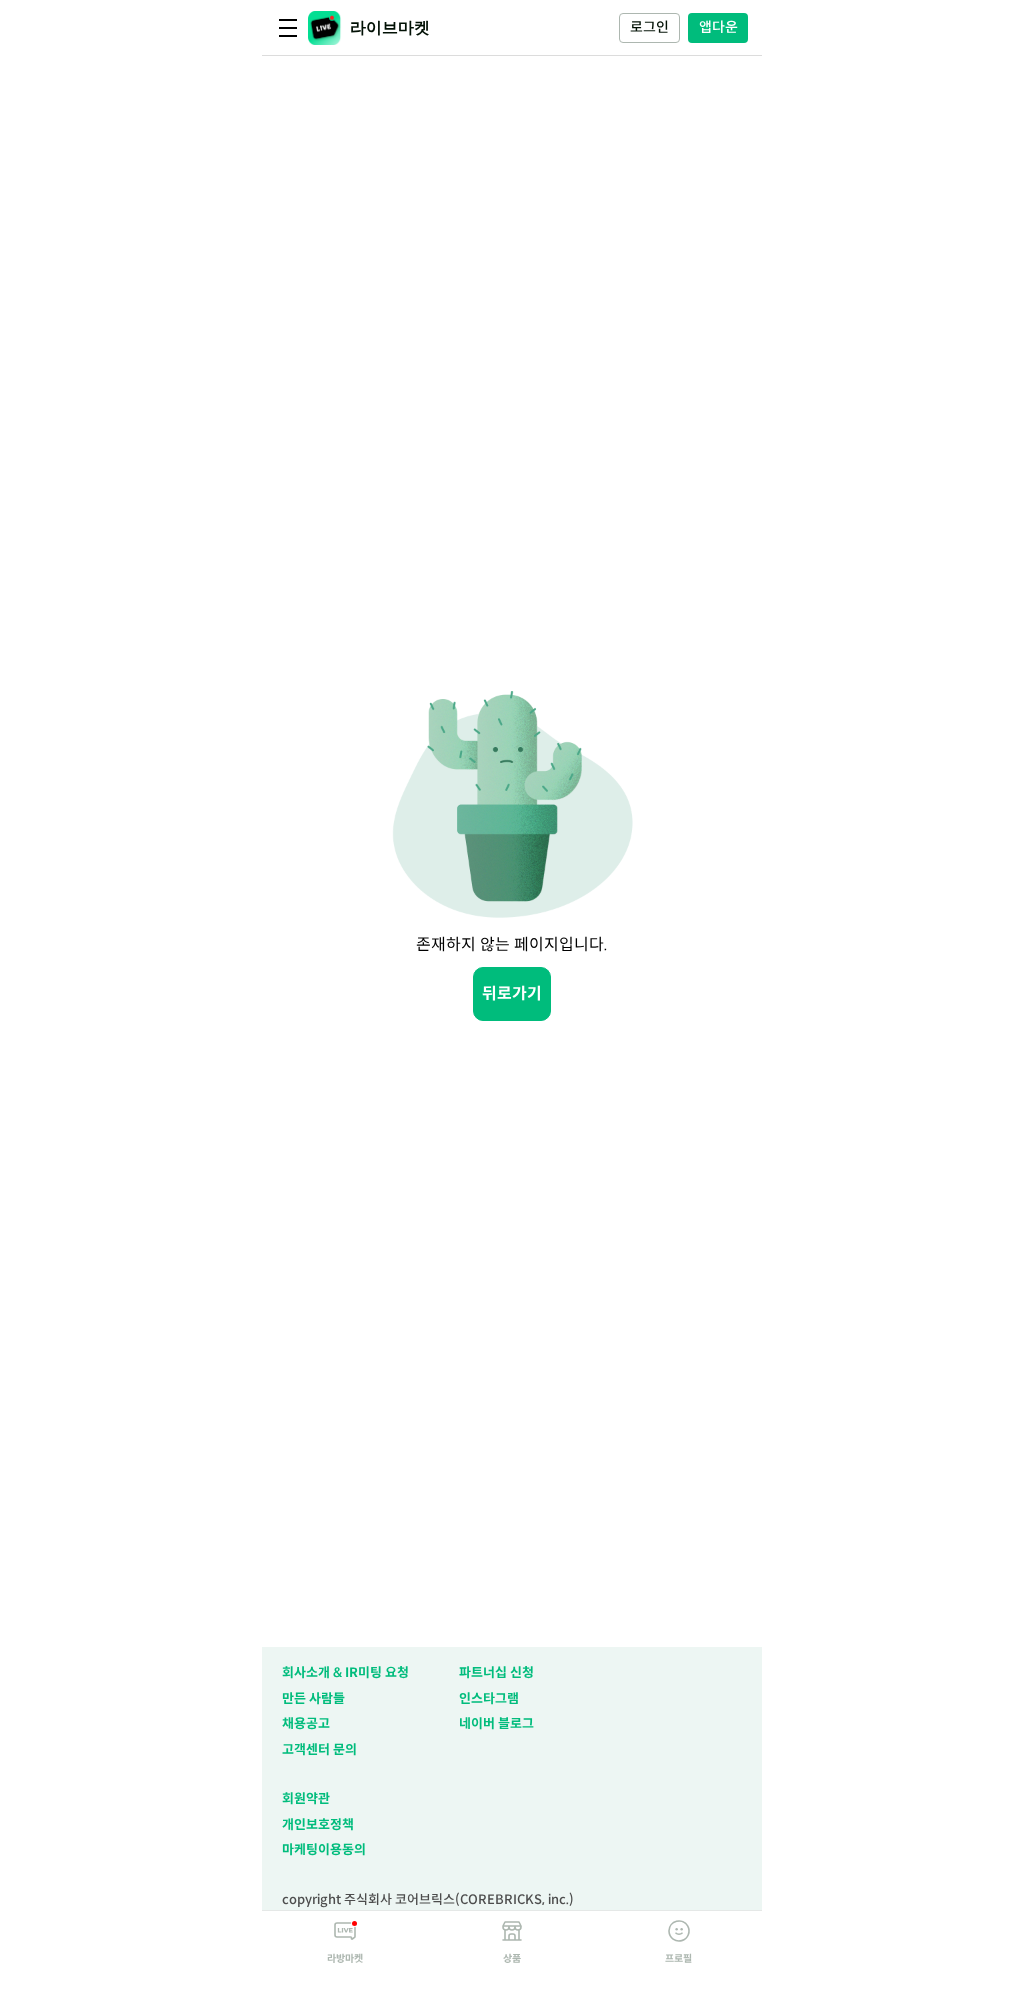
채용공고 (306, 1723)
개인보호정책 (318, 1824)
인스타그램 (489, 1698)
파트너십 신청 (496, 1672)
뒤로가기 (512, 993)
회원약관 (306, 1798)
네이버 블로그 (496, 1723)
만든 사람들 (313, 1698)
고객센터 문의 (319, 1749)
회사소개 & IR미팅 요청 (345, 1672)
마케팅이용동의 (324, 1849)
